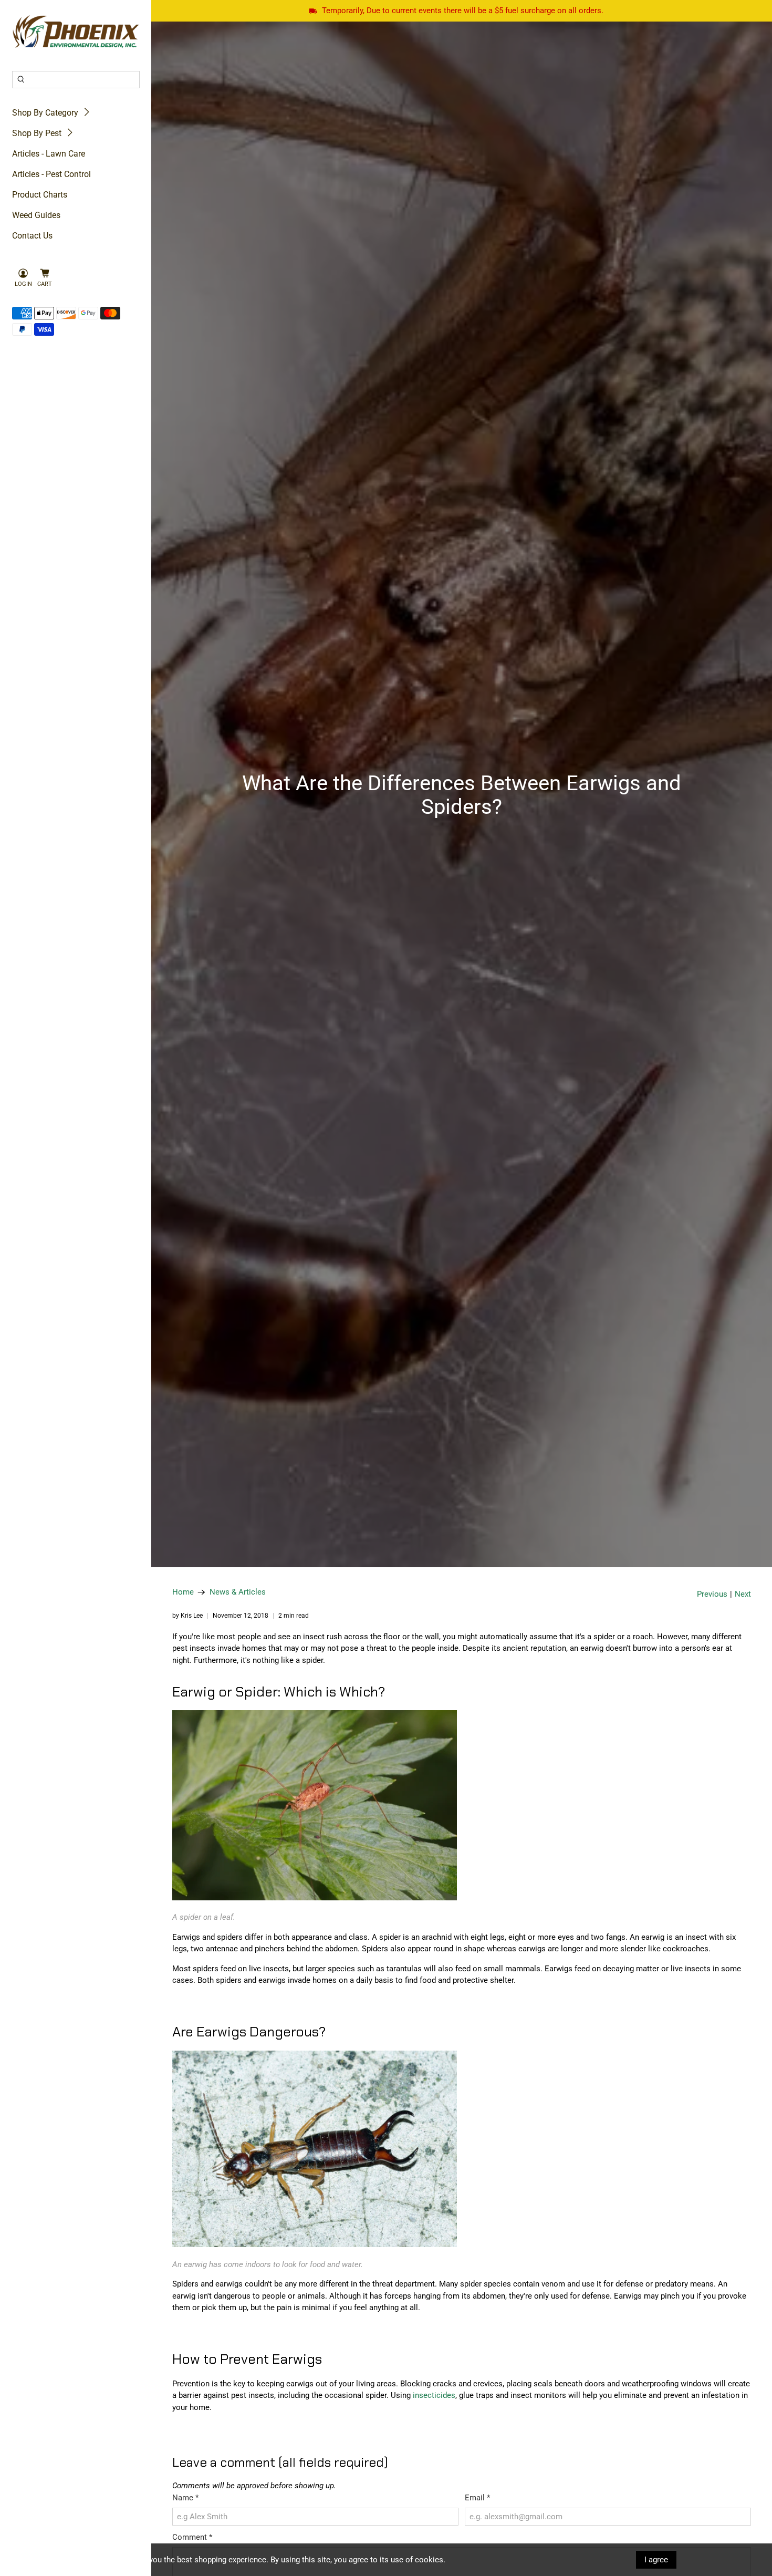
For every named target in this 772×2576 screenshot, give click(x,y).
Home (183, 1592)
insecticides (434, 2395)
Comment (192, 2537)
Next (743, 1594)
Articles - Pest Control (51, 174)
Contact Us (32, 236)
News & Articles (238, 1592)
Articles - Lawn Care (49, 154)
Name (185, 2498)
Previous (712, 1594)
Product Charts (40, 195)
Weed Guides (36, 215)
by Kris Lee (187, 1616)
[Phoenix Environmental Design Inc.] (76, 32)
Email (477, 2498)
